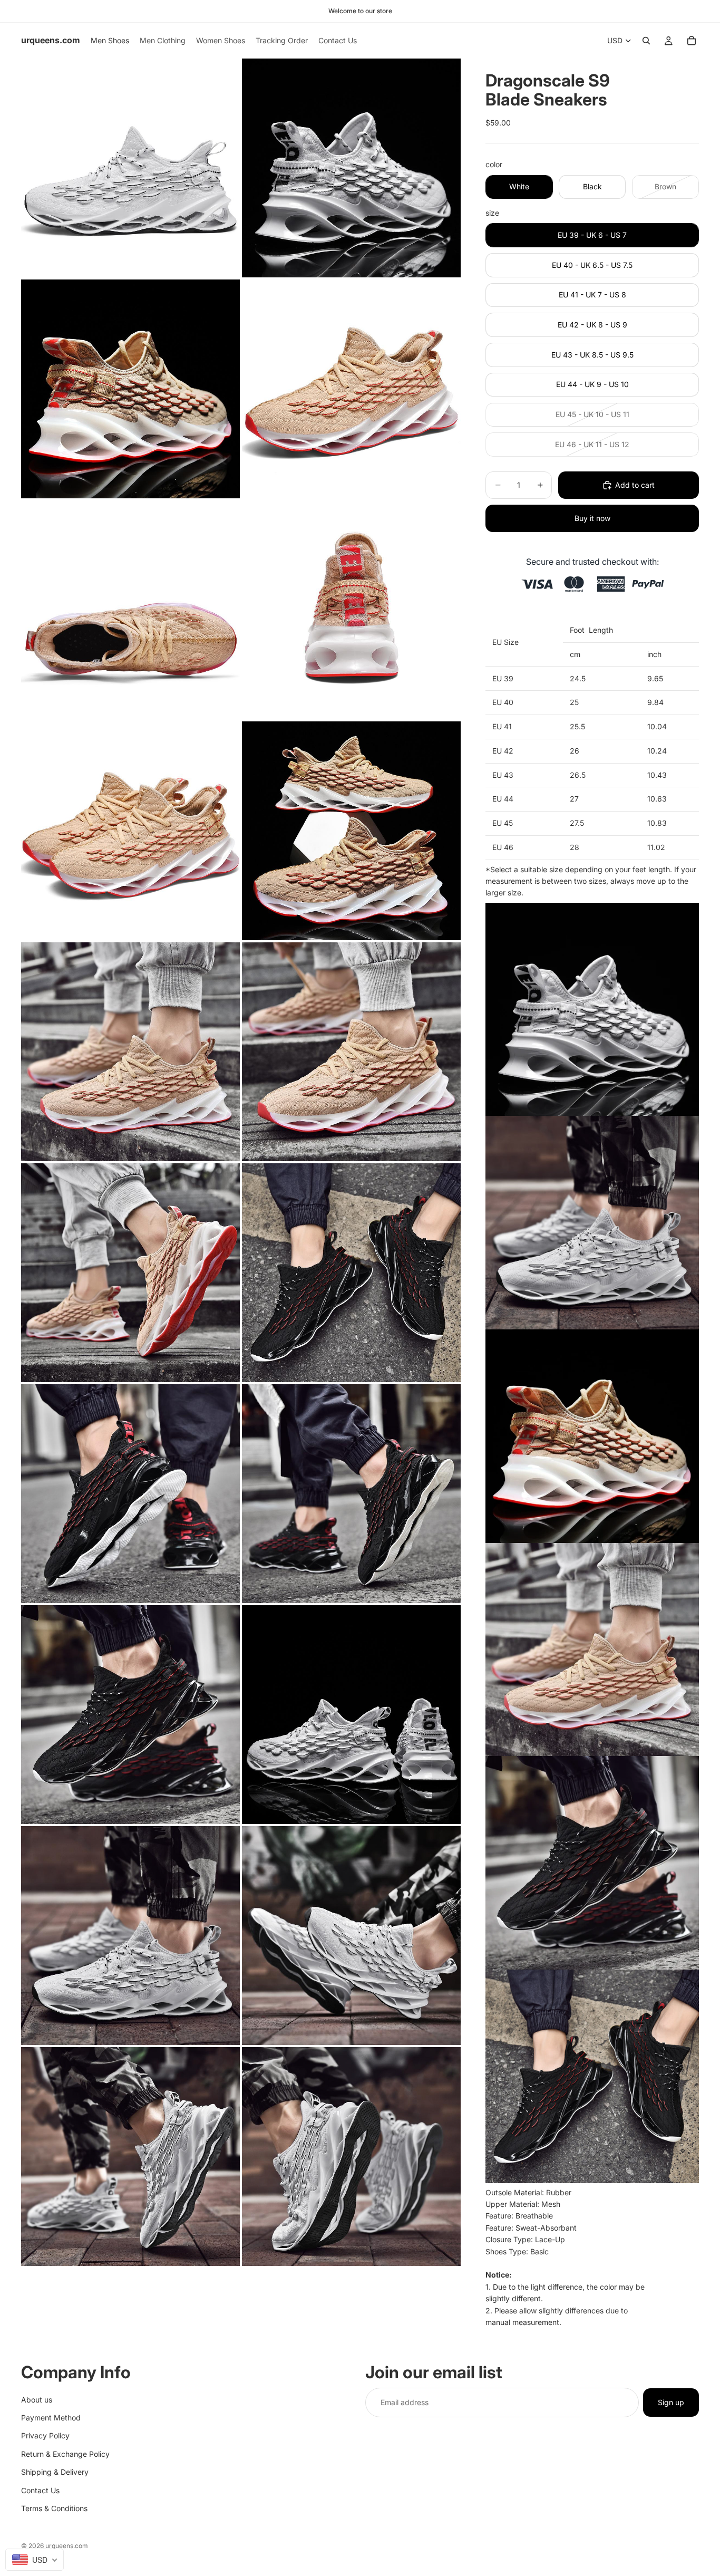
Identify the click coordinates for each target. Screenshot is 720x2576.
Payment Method (51, 2417)
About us (37, 2399)
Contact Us (40, 2490)
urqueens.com (67, 2546)
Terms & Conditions (54, 2508)
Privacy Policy (45, 2435)
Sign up (671, 2402)
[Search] (646, 41)
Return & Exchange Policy (65, 2453)
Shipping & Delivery (55, 2472)
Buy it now (592, 518)
